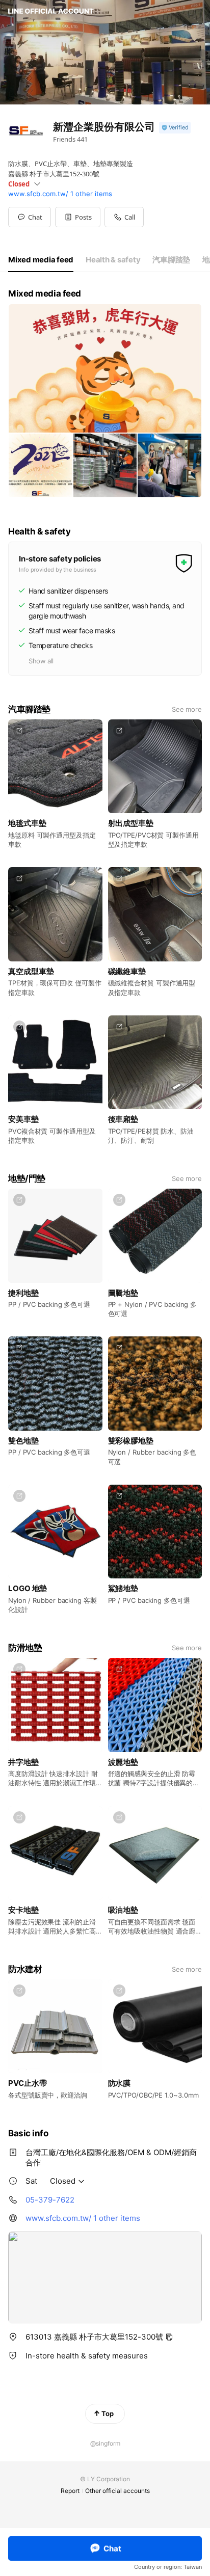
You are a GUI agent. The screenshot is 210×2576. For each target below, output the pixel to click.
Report (70, 2491)
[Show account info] (175, 128)
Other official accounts (117, 2491)
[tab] (41, 260)
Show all (41, 661)
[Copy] (169, 2337)
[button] (78, 217)
